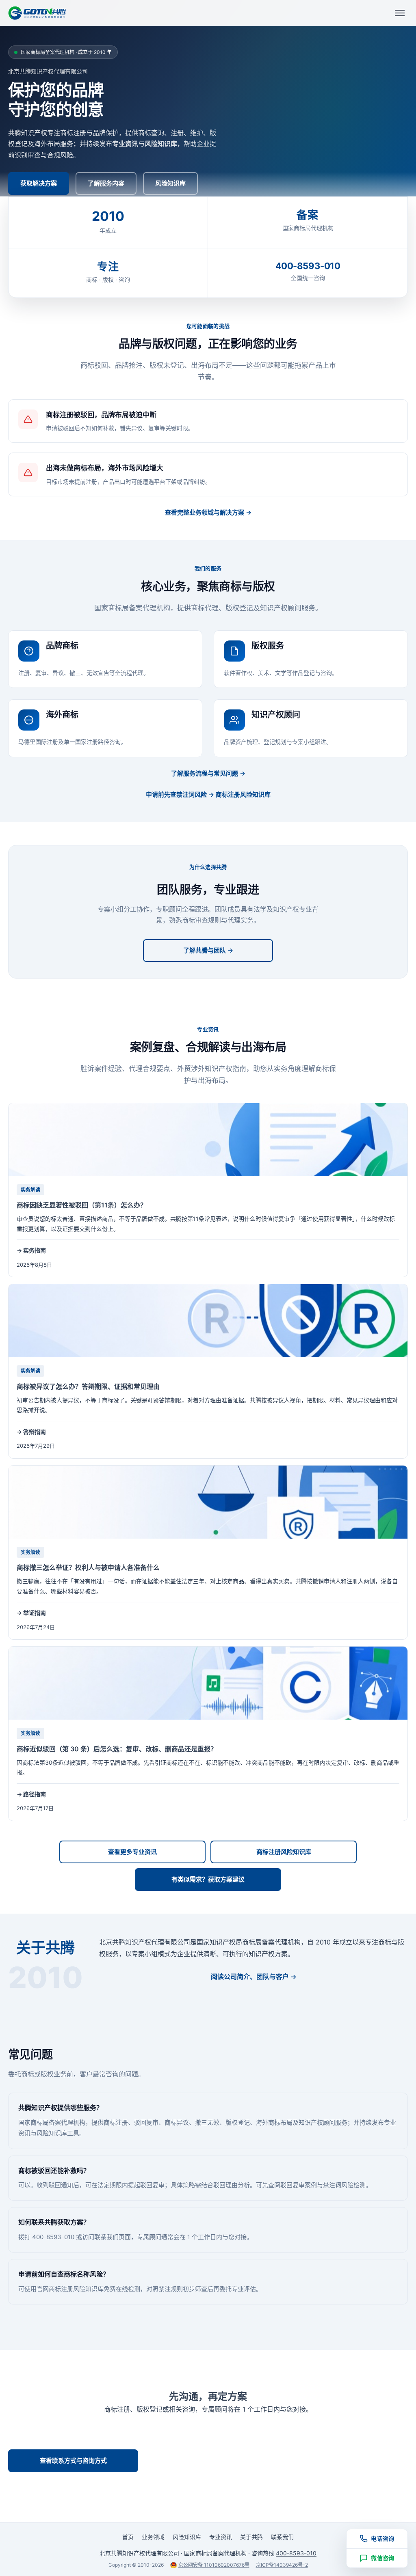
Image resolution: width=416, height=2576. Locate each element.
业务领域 (153, 2537)
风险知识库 (170, 183)
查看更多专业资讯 (132, 1852)
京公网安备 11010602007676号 (214, 2565)
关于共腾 (251, 2537)
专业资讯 (221, 2537)
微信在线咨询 (73, 2488)
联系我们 (106, 2237)
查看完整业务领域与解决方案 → (208, 512)
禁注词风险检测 (344, 2185)
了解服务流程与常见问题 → (208, 773)
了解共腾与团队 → (208, 950)
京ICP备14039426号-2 (282, 2565)
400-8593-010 (208, 2424)
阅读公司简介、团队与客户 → (254, 1977)
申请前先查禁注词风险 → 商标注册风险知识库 (208, 794)
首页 (128, 2537)
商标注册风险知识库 (284, 1852)
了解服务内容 (106, 183)
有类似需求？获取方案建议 (208, 1879)
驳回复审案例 (299, 2185)
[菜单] (400, 13)
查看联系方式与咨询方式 (73, 2461)
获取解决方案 (39, 183)
